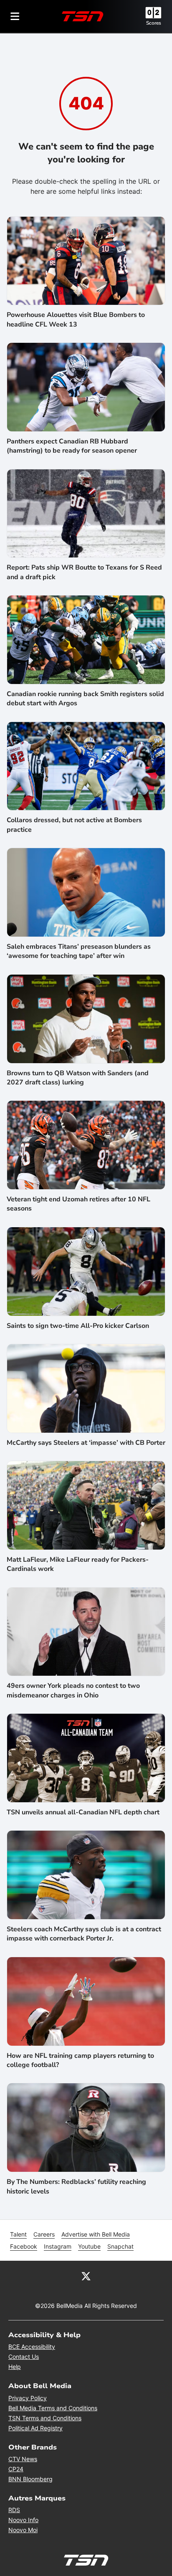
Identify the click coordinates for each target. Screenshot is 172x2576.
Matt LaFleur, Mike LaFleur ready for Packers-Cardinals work (78, 1564)
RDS (14, 2510)
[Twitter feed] (86, 2276)
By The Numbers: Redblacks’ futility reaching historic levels (76, 2186)
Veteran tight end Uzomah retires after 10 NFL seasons (78, 1204)
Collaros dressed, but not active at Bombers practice (74, 825)
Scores (154, 23)
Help (15, 2367)
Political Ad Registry (35, 2428)
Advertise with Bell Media (96, 2234)
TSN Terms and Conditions (45, 2418)
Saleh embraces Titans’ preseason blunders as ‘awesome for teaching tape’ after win (79, 951)
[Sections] (15, 16)
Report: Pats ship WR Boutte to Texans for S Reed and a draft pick (84, 572)
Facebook (24, 2246)
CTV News (23, 2459)
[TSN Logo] (83, 16)
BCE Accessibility (32, 2347)
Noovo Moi (23, 2530)
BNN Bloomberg (30, 2479)
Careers (44, 2234)
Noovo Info (23, 2520)
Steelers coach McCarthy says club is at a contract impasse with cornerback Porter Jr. (84, 1934)
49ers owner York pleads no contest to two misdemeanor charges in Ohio (73, 1690)
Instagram (58, 2246)
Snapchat (120, 2246)
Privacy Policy (28, 2398)
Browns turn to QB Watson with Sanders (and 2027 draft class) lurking (78, 1078)
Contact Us (24, 2357)
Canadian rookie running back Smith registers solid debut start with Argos (85, 699)
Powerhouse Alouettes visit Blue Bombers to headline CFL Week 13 (76, 319)
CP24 (16, 2469)
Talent (18, 2234)
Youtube (89, 2246)
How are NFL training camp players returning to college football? (80, 2060)
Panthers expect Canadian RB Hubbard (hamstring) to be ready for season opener (72, 446)
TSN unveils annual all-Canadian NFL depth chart (83, 1812)
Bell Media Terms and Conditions (53, 2408)
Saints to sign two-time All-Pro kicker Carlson (78, 1326)
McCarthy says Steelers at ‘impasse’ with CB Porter (86, 1443)
